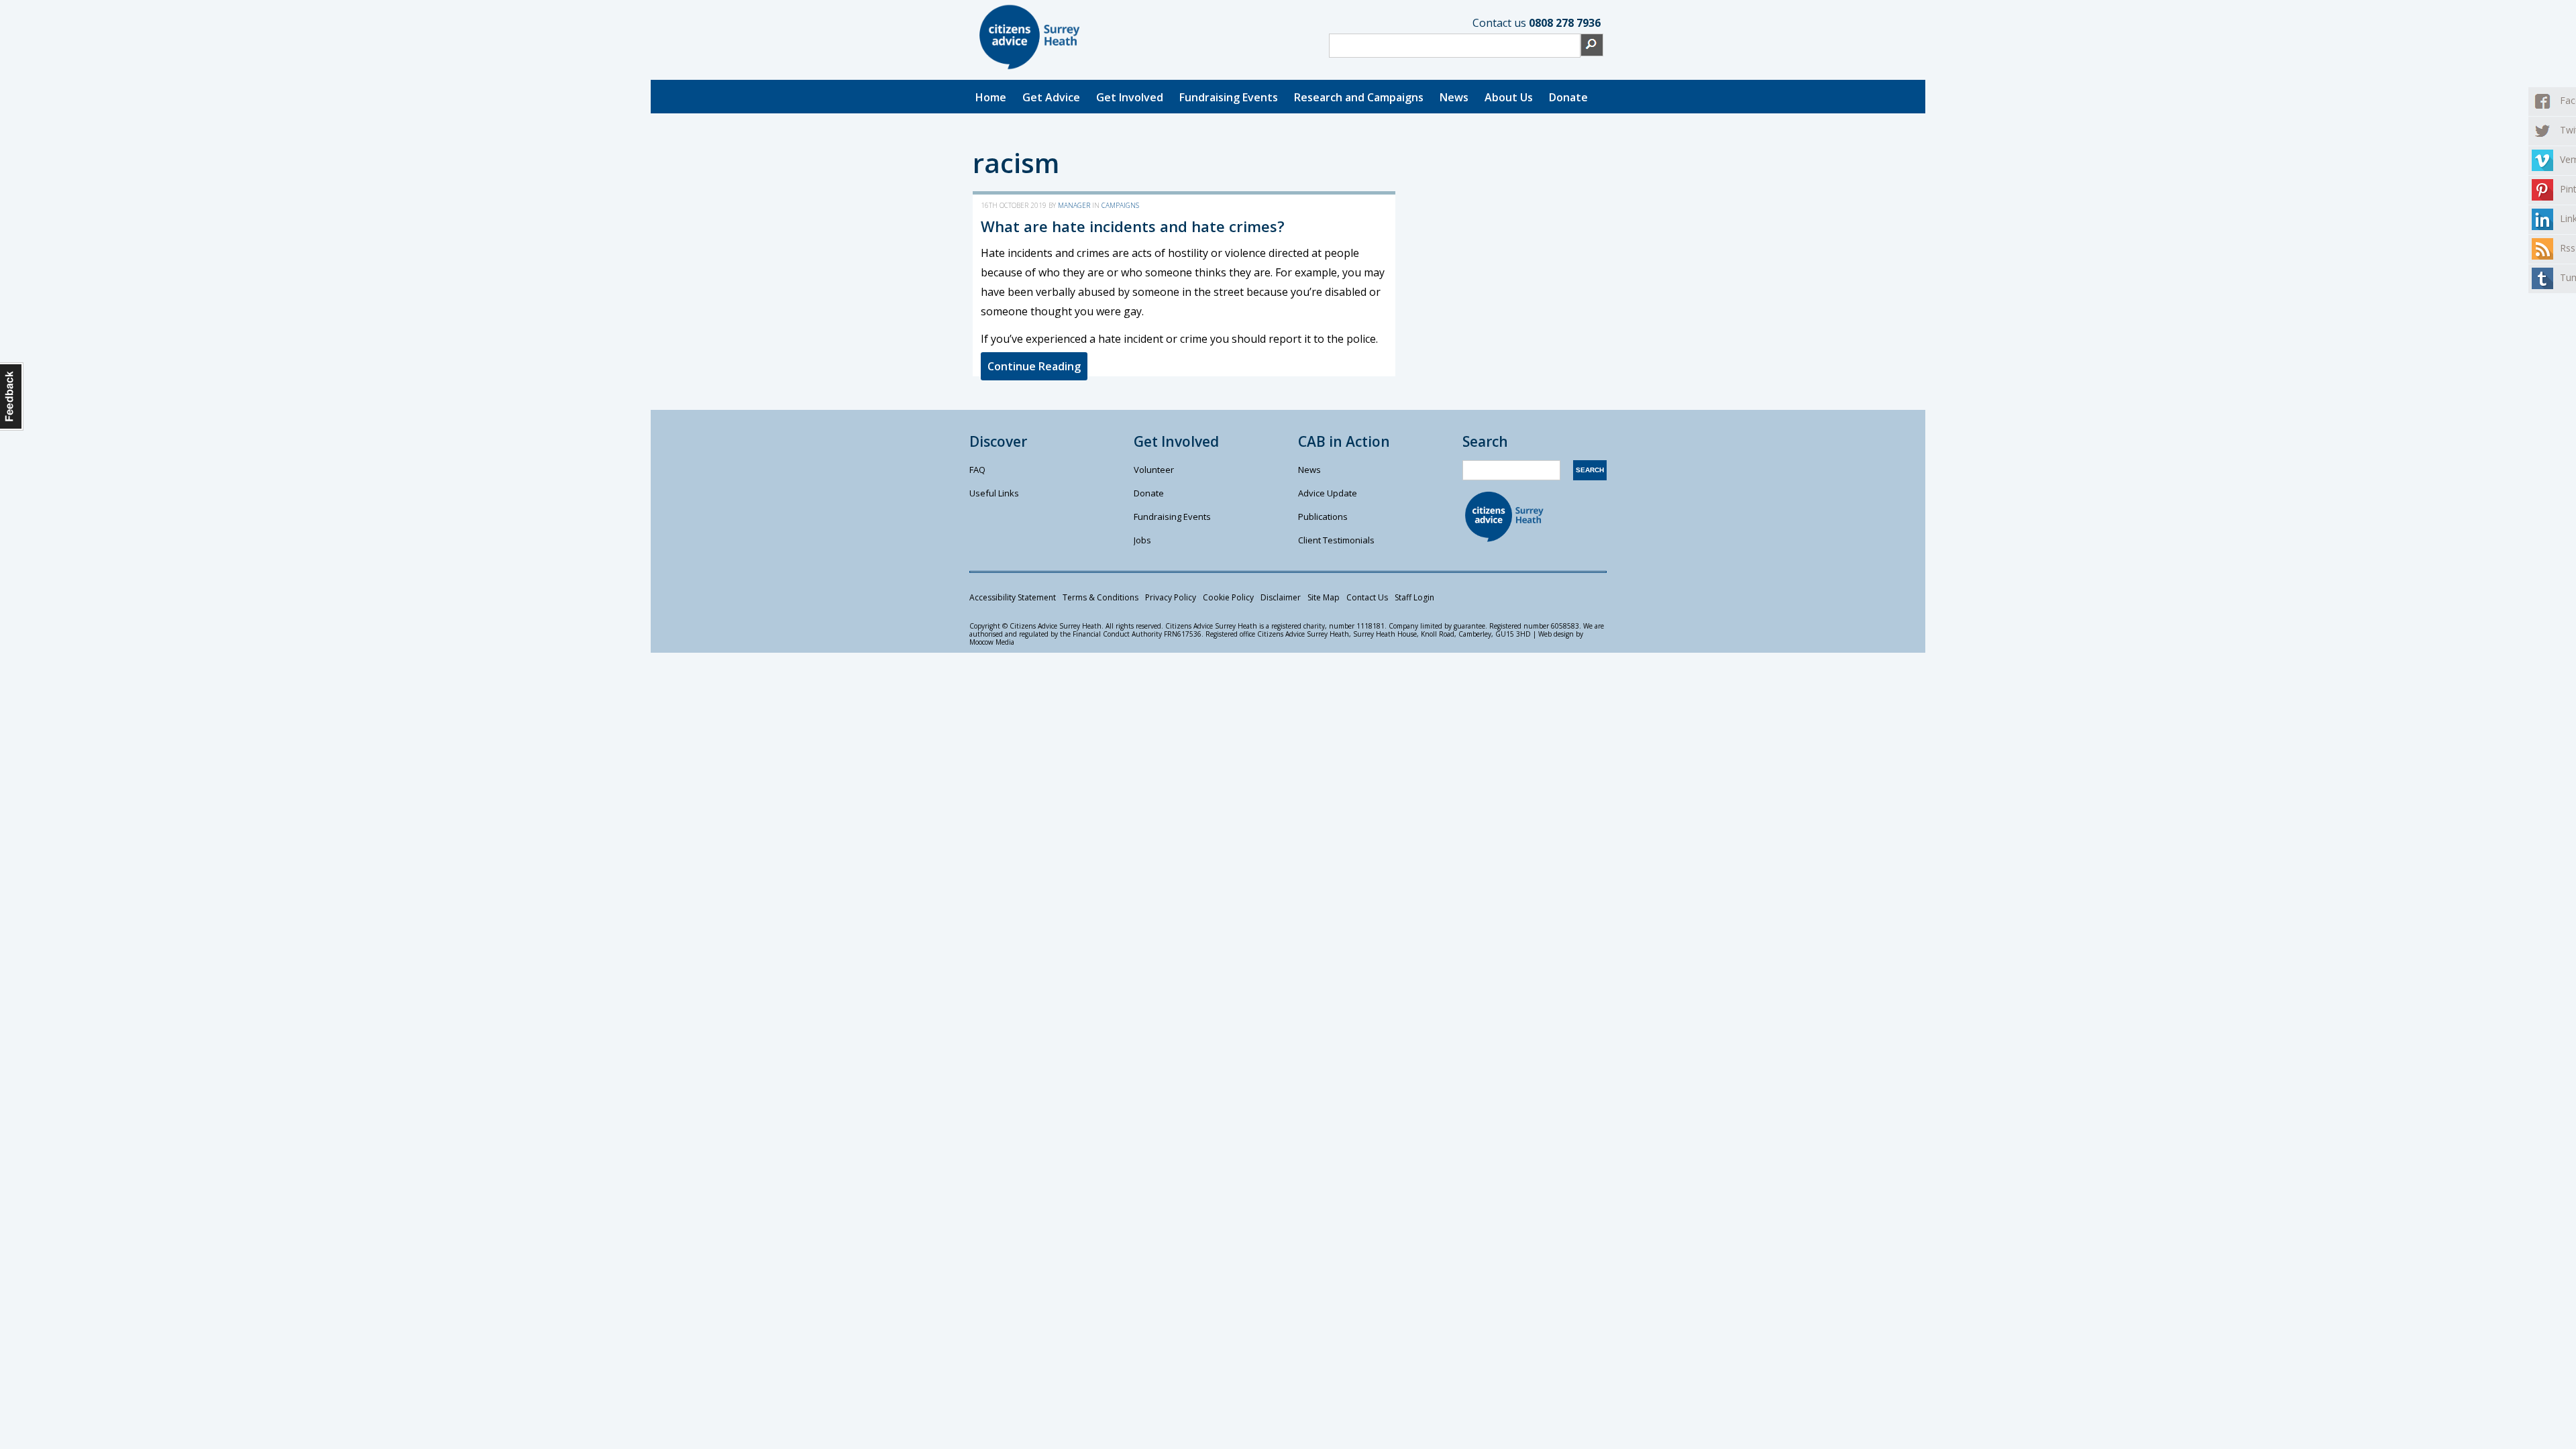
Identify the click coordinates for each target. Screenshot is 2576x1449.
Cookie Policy (1228, 597)
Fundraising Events (1229, 97)
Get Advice (1051, 97)
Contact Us (1367, 597)
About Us (1509, 97)
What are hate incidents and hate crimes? (1133, 226)
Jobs (1142, 540)
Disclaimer (1281, 597)
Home (991, 97)
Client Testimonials (1336, 540)
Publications (1323, 517)
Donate (1568, 97)
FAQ (977, 470)
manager (1074, 205)
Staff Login (1414, 597)
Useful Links (994, 493)
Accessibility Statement (1013, 597)
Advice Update (1328, 493)
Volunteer (1154, 470)
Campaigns (1120, 205)
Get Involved (1130, 97)
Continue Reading (1034, 366)
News (1454, 97)
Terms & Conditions (1101, 597)
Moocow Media (992, 642)
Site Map (1324, 597)
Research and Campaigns (1359, 97)
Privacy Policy (1171, 597)
